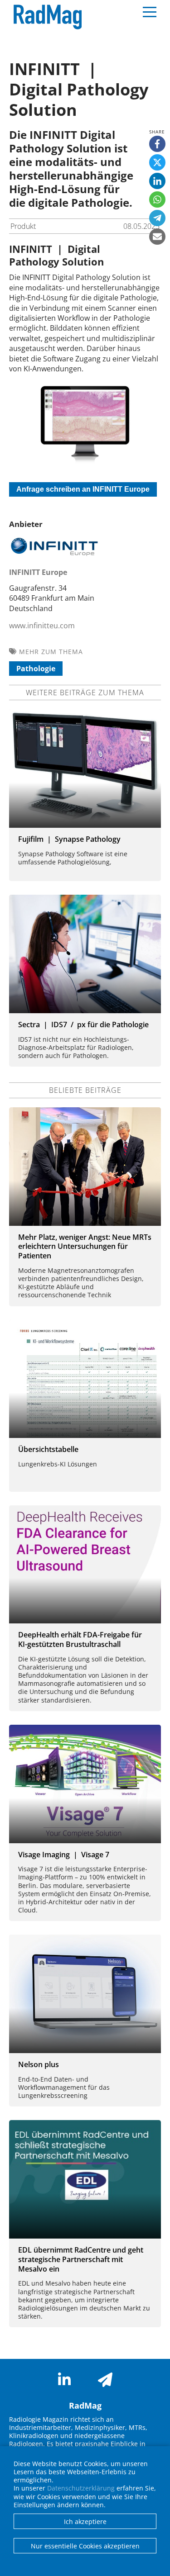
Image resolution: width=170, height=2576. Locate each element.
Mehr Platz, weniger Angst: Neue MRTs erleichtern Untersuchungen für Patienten (85, 1247)
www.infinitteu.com (42, 626)
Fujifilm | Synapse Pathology (69, 839)
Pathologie (36, 669)
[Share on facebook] (157, 144)
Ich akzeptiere (85, 2521)
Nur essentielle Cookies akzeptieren (85, 2546)
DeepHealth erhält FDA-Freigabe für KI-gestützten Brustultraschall (80, 1639)
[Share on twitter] (157, 162)
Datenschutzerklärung (81, 2488)
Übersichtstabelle (48, 1449)
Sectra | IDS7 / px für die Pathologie (83, 1025)
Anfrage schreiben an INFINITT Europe (83, 489)
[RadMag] (45, 17)
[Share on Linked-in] (157, 181)
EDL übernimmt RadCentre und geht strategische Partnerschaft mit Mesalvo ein (81, 2259)
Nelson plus (39, 2064)
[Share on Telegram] (157, 218)
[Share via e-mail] (157, 237)
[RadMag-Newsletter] (105, 2380)
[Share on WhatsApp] (157, 199)
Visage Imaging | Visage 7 (64, 1855)
